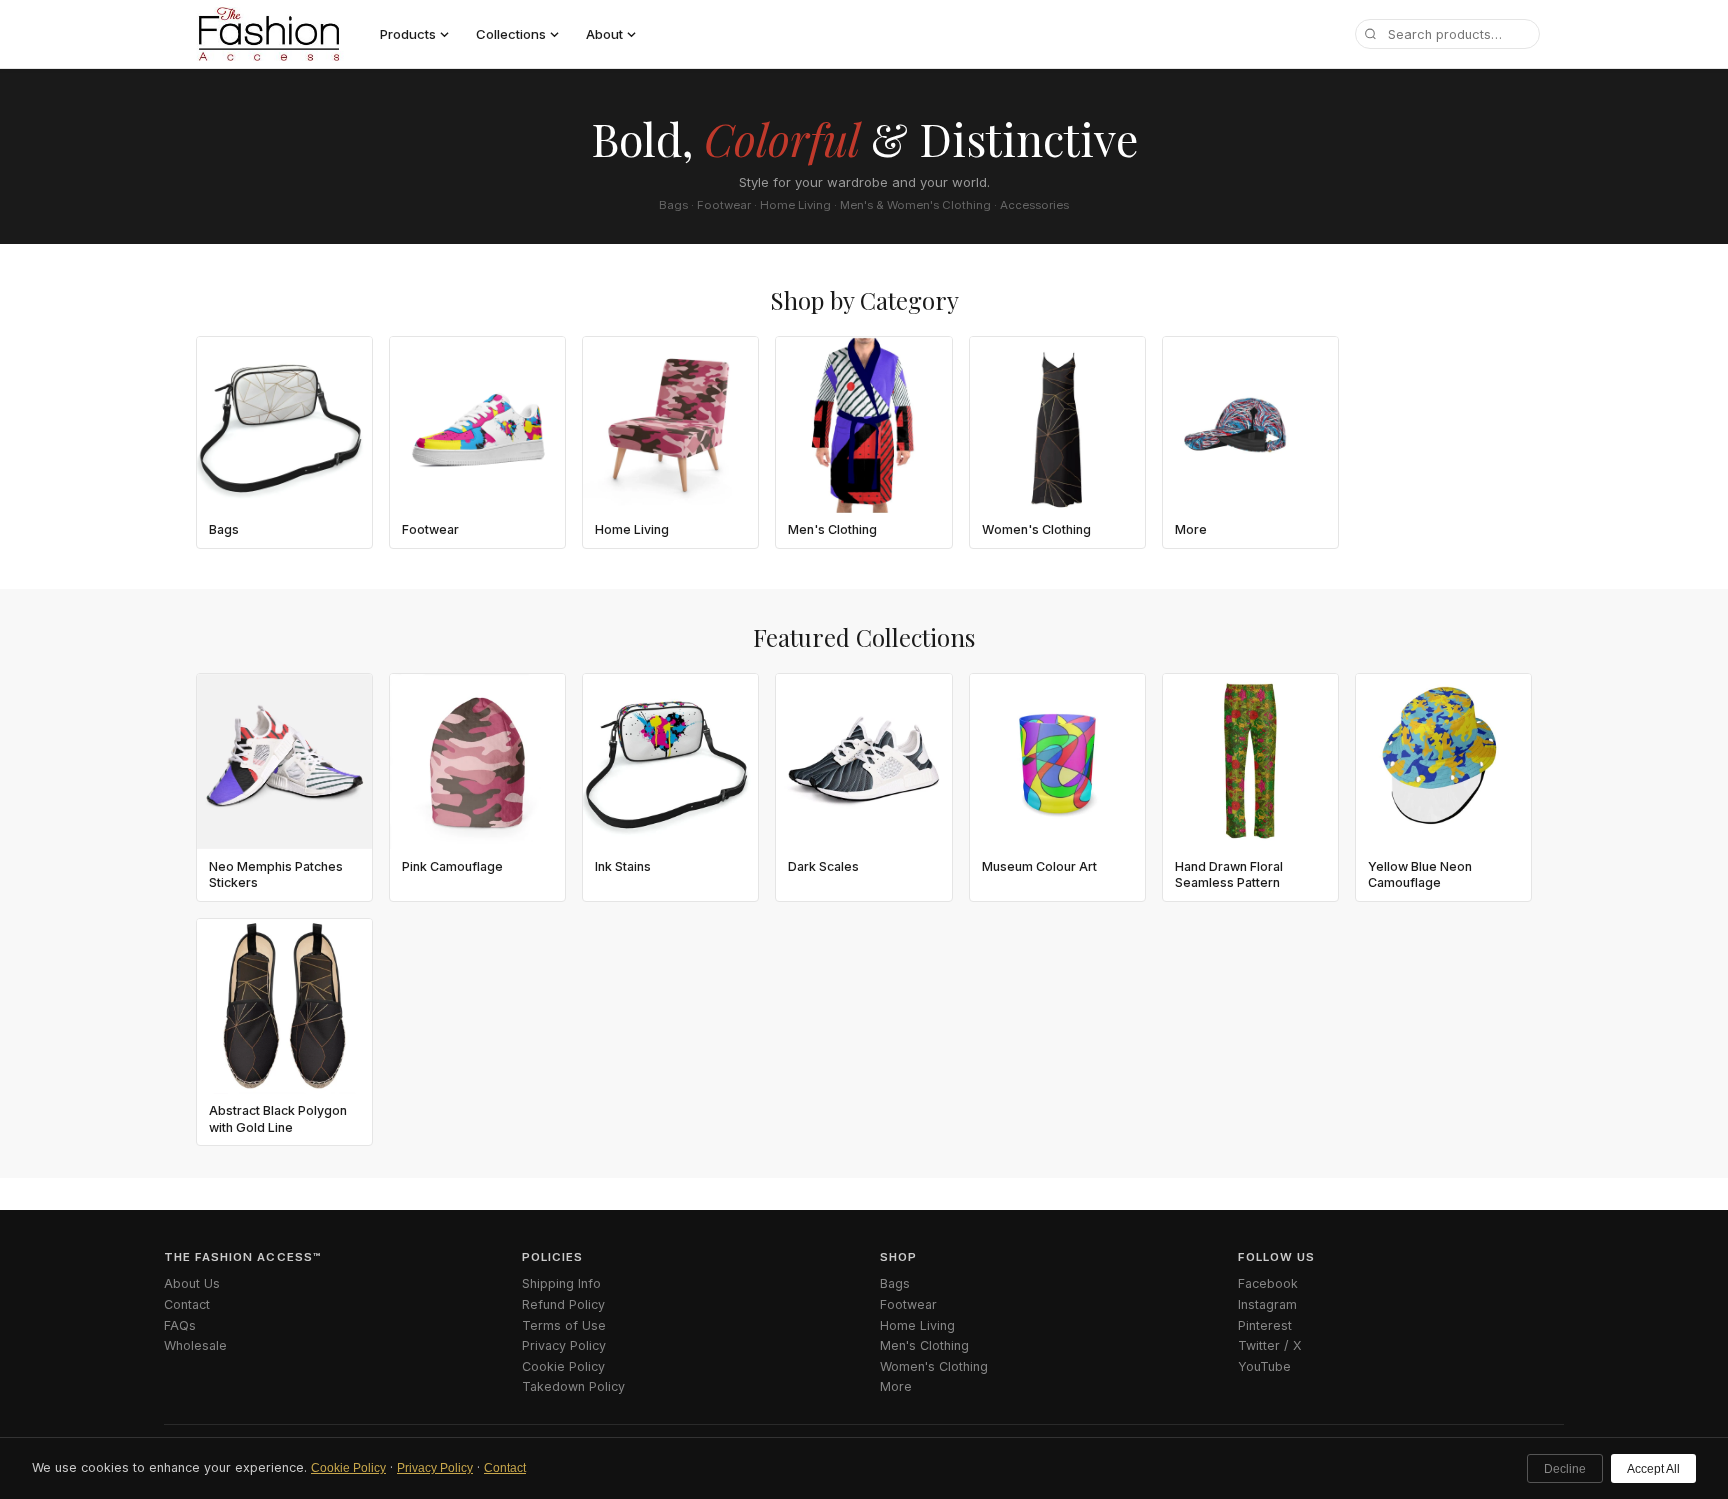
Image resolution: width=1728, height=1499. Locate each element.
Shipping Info (561, 1283)
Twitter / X (1270, 1345)
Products (408, 34)
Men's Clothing (924, 1345)
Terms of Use (564, 1325)
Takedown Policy (573, 1386)
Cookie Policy (348, 1468)
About (604, 34)
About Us (192, 1283)
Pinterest (1265, 1325)
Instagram (1267, 1304)
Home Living (917, 1325)
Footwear (908, 1304)
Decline (1565, 1469)
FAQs (180, 1325)
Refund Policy (563, 1304)
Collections (511, 34)
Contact (505, 1468)
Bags (895, 1283)
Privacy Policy (435, 1468)
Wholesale (195, 1345)
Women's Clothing (934, 1366)
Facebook (1268, 1283)
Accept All (1653, 1469)
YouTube (1264, 1366)
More (896, 1386)
